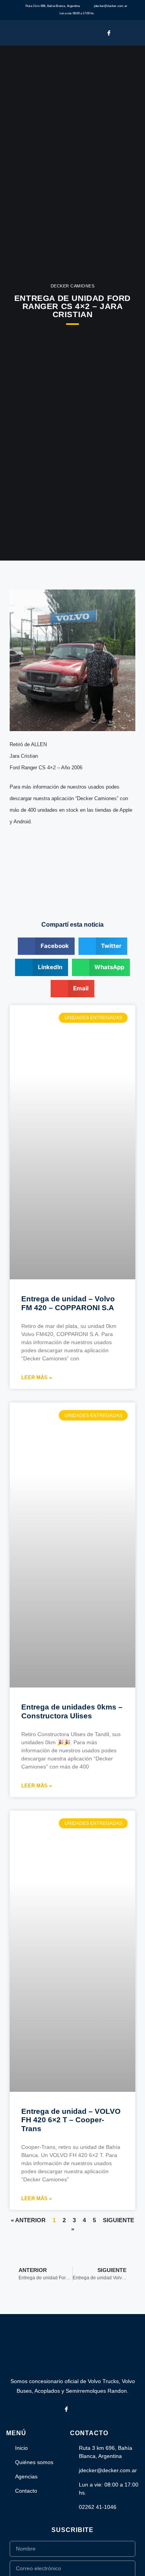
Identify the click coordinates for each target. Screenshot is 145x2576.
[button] (136, 33)
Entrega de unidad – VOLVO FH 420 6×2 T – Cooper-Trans (71, 2120)
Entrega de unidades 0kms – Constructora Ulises (72, 1711)
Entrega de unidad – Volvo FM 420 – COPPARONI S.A (68, 1303)
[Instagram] (121, 33)
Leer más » (37, 1378)
